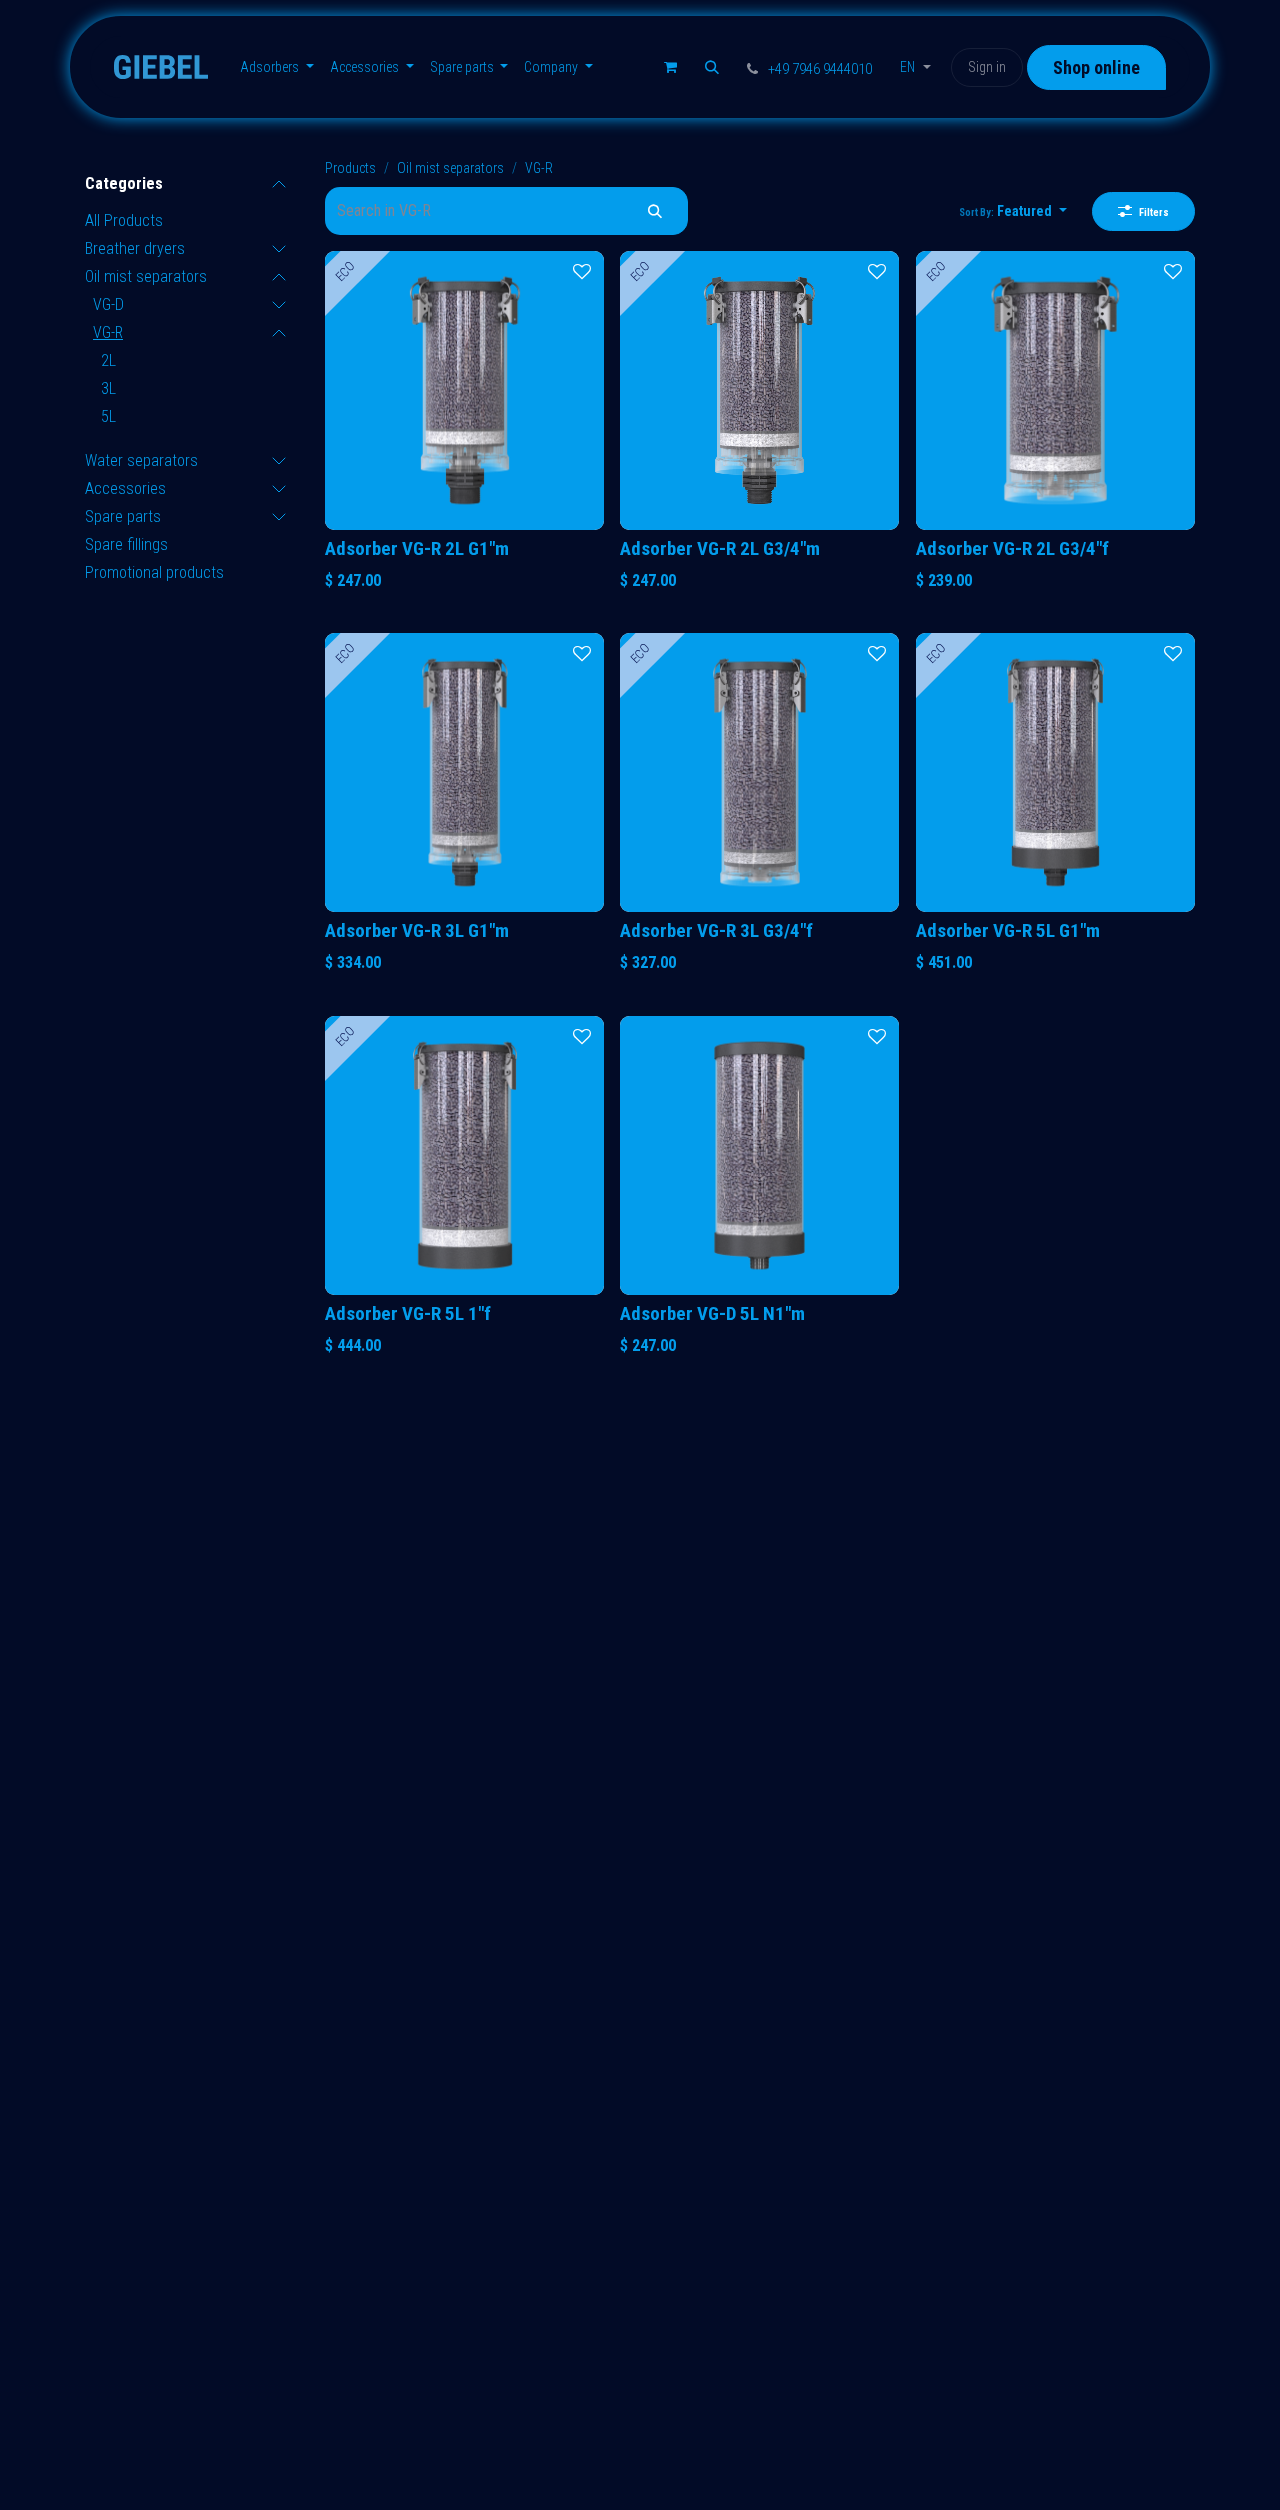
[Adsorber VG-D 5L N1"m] (759, 1155)
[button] (712, 67)
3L (108, 388)
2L (108, 360)
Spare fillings (126, 544)
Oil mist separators (146, 276)
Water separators (141, 460)
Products (350, 168)
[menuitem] (277, 67)
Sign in (987, 67)
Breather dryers (135, 248)
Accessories (125, 488)
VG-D (108, 304)
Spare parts (123, 516)
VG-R (108, 332)
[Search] (655, 211)
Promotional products (154, 572)
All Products (124, 220)
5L (108, 416)
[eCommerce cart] (670, 67)
